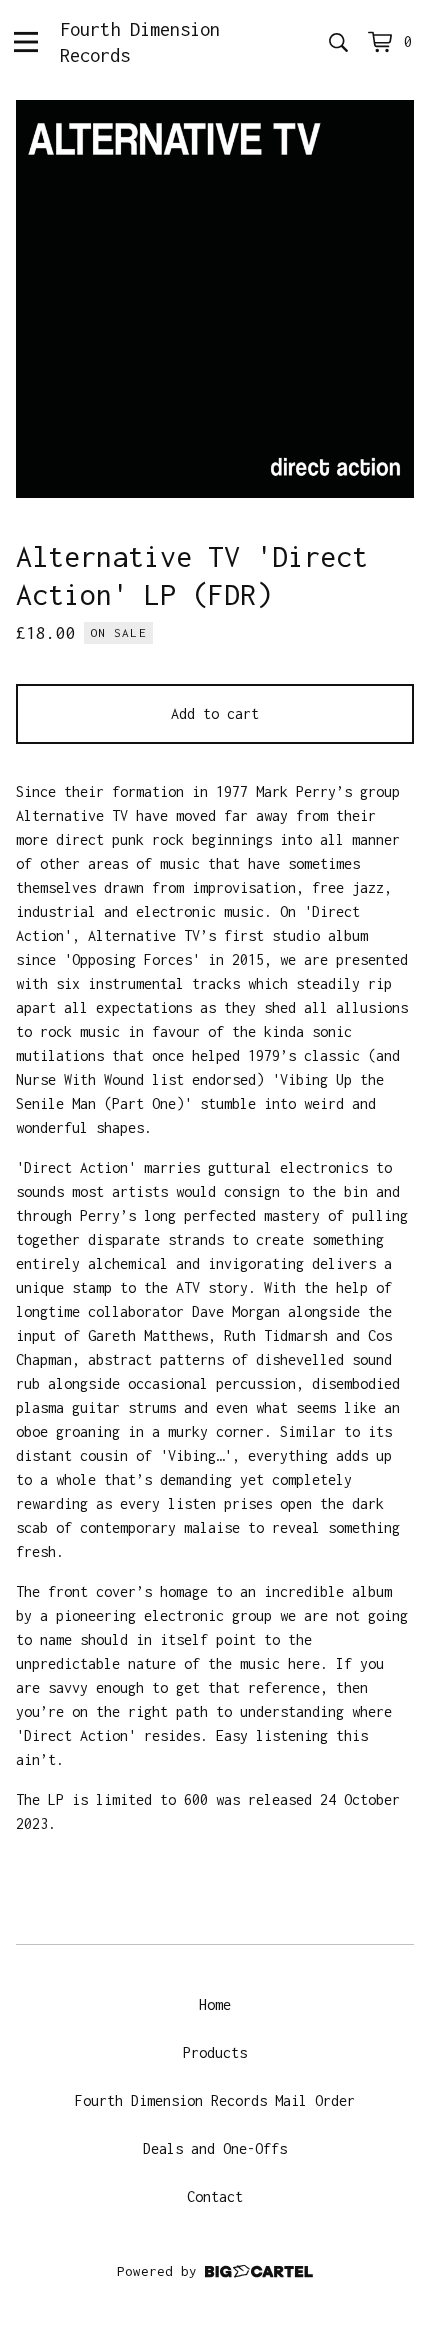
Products (215, 2052)
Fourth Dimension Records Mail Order (215, 2100)
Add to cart (215, 713)
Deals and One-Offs (215, 2148)
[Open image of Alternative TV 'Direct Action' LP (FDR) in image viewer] (215, 299)
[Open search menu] (338, 42)
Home (215, 2004)
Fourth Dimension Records (140, 42)
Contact (215, 2196)
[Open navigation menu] (26, 42)
